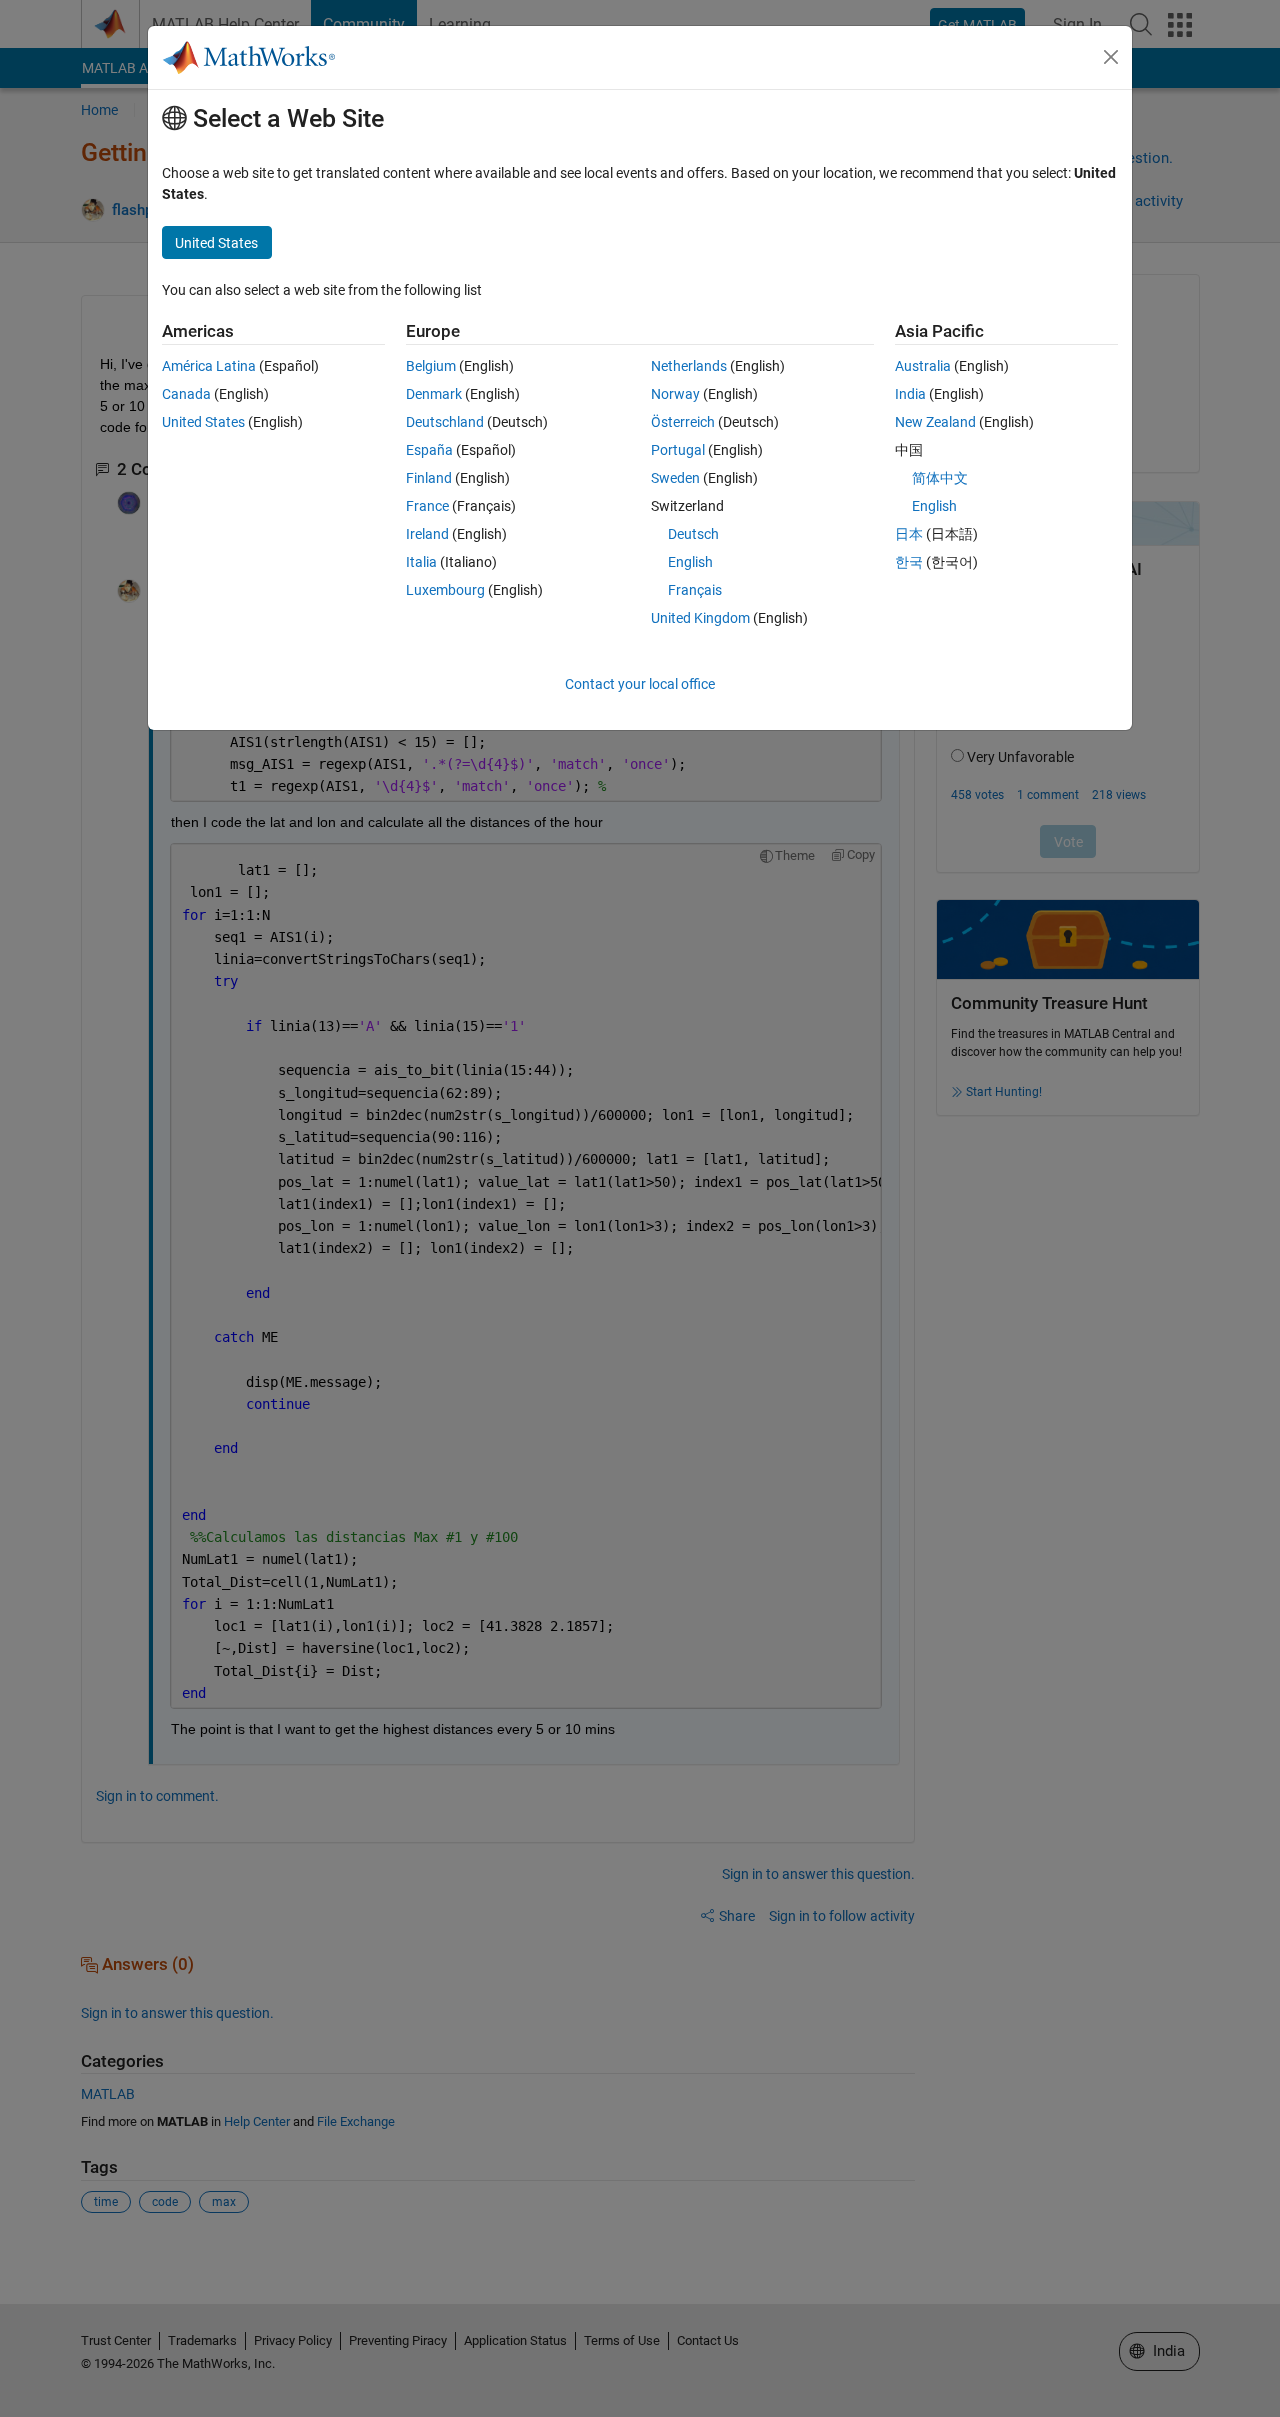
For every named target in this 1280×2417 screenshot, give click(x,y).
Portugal (678, 450)
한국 (909, 562)
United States (203, 422)
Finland (429, 478)
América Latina (209, 366)
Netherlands (689, 366)
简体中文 (940, 478)
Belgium (431, 366)
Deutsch (693, 534)
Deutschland (445, 422)
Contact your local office (640, 684)
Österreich (683, 422)
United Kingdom (700, 618)
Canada (186, 394)
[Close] (1111, 57)
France (427, 506)
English (690, 562)
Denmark (434, 394)
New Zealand (935, 422)
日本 (909, 534)
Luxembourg (445, 590)
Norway (675, 394)
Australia (923, 366)
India (910, 394)
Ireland (427, 534)
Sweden (675, 478)
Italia (421, 562)
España (429, 450)
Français (695, 590)
